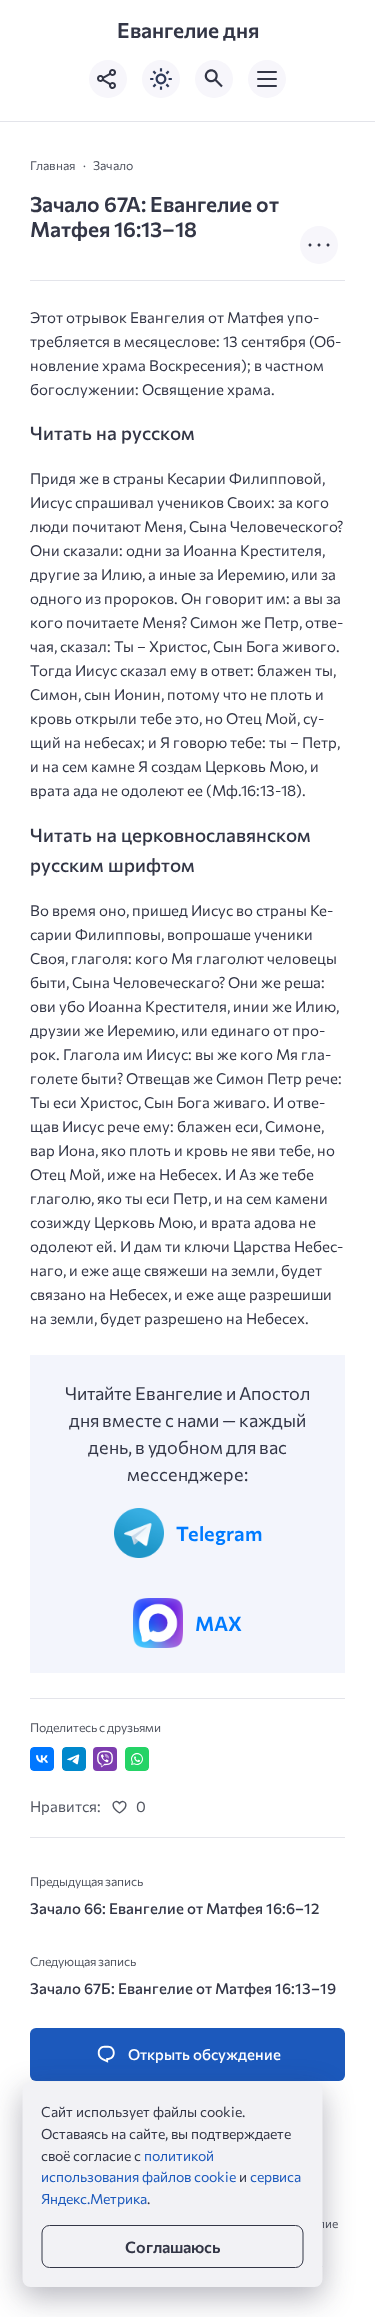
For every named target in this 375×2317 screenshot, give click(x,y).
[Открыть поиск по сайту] (214, 79)
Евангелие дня (188, 30)
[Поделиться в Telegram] (74, 1759)
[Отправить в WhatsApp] (137, 1759)
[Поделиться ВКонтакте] (42, 1759)
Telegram (219, 1533)
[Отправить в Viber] (105, 1759)
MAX (218, 1623)
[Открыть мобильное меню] (267, 79)
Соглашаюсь (172, 2246)
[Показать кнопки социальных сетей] (108, 79)
